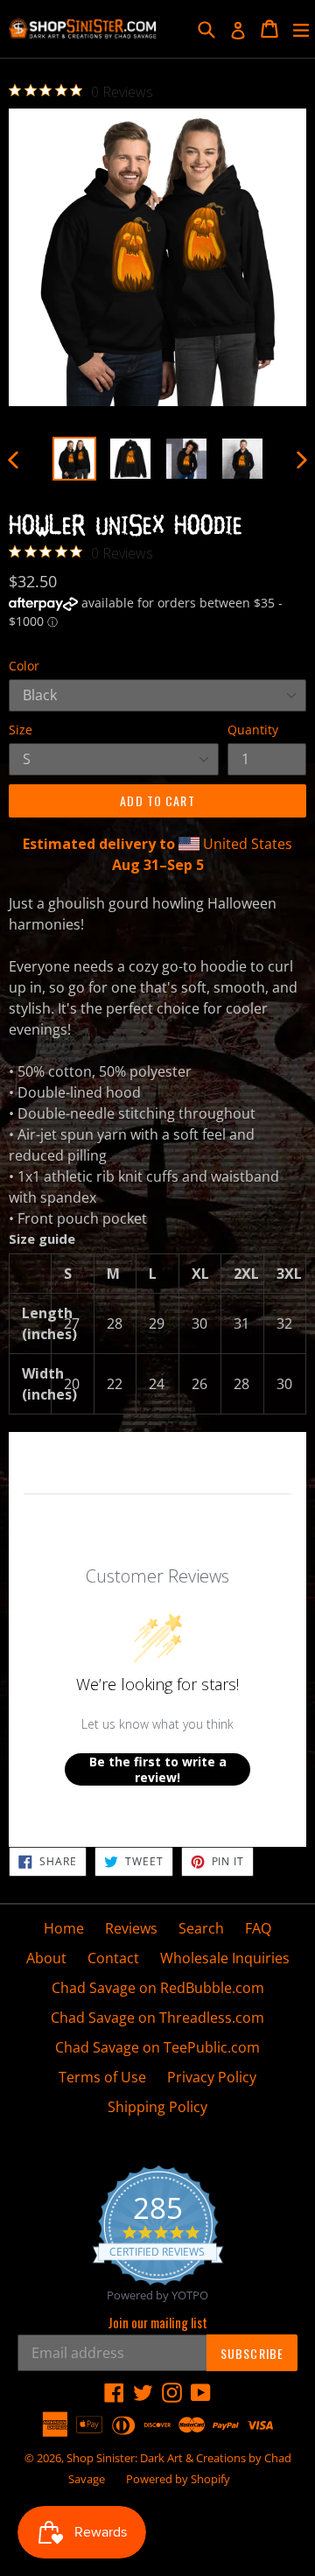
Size (21, 730)
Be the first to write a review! (158, 1769)
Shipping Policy (157, 2107)
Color (24, 666)
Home (64, 1928)
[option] (74, 459)
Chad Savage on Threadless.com (157, 2018)
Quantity (253, 730)
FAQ (258, 1928)
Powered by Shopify (178, 2479)
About (46, 1958)
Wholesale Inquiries (225, 1958)
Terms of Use (102, 2077)
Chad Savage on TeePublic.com (157, 2047)
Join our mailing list (157, 2322)
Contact (113, 1958)
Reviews (131, 1928)
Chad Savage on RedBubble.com (158, 1988)
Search (201, 1928)
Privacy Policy (212, 2077)
